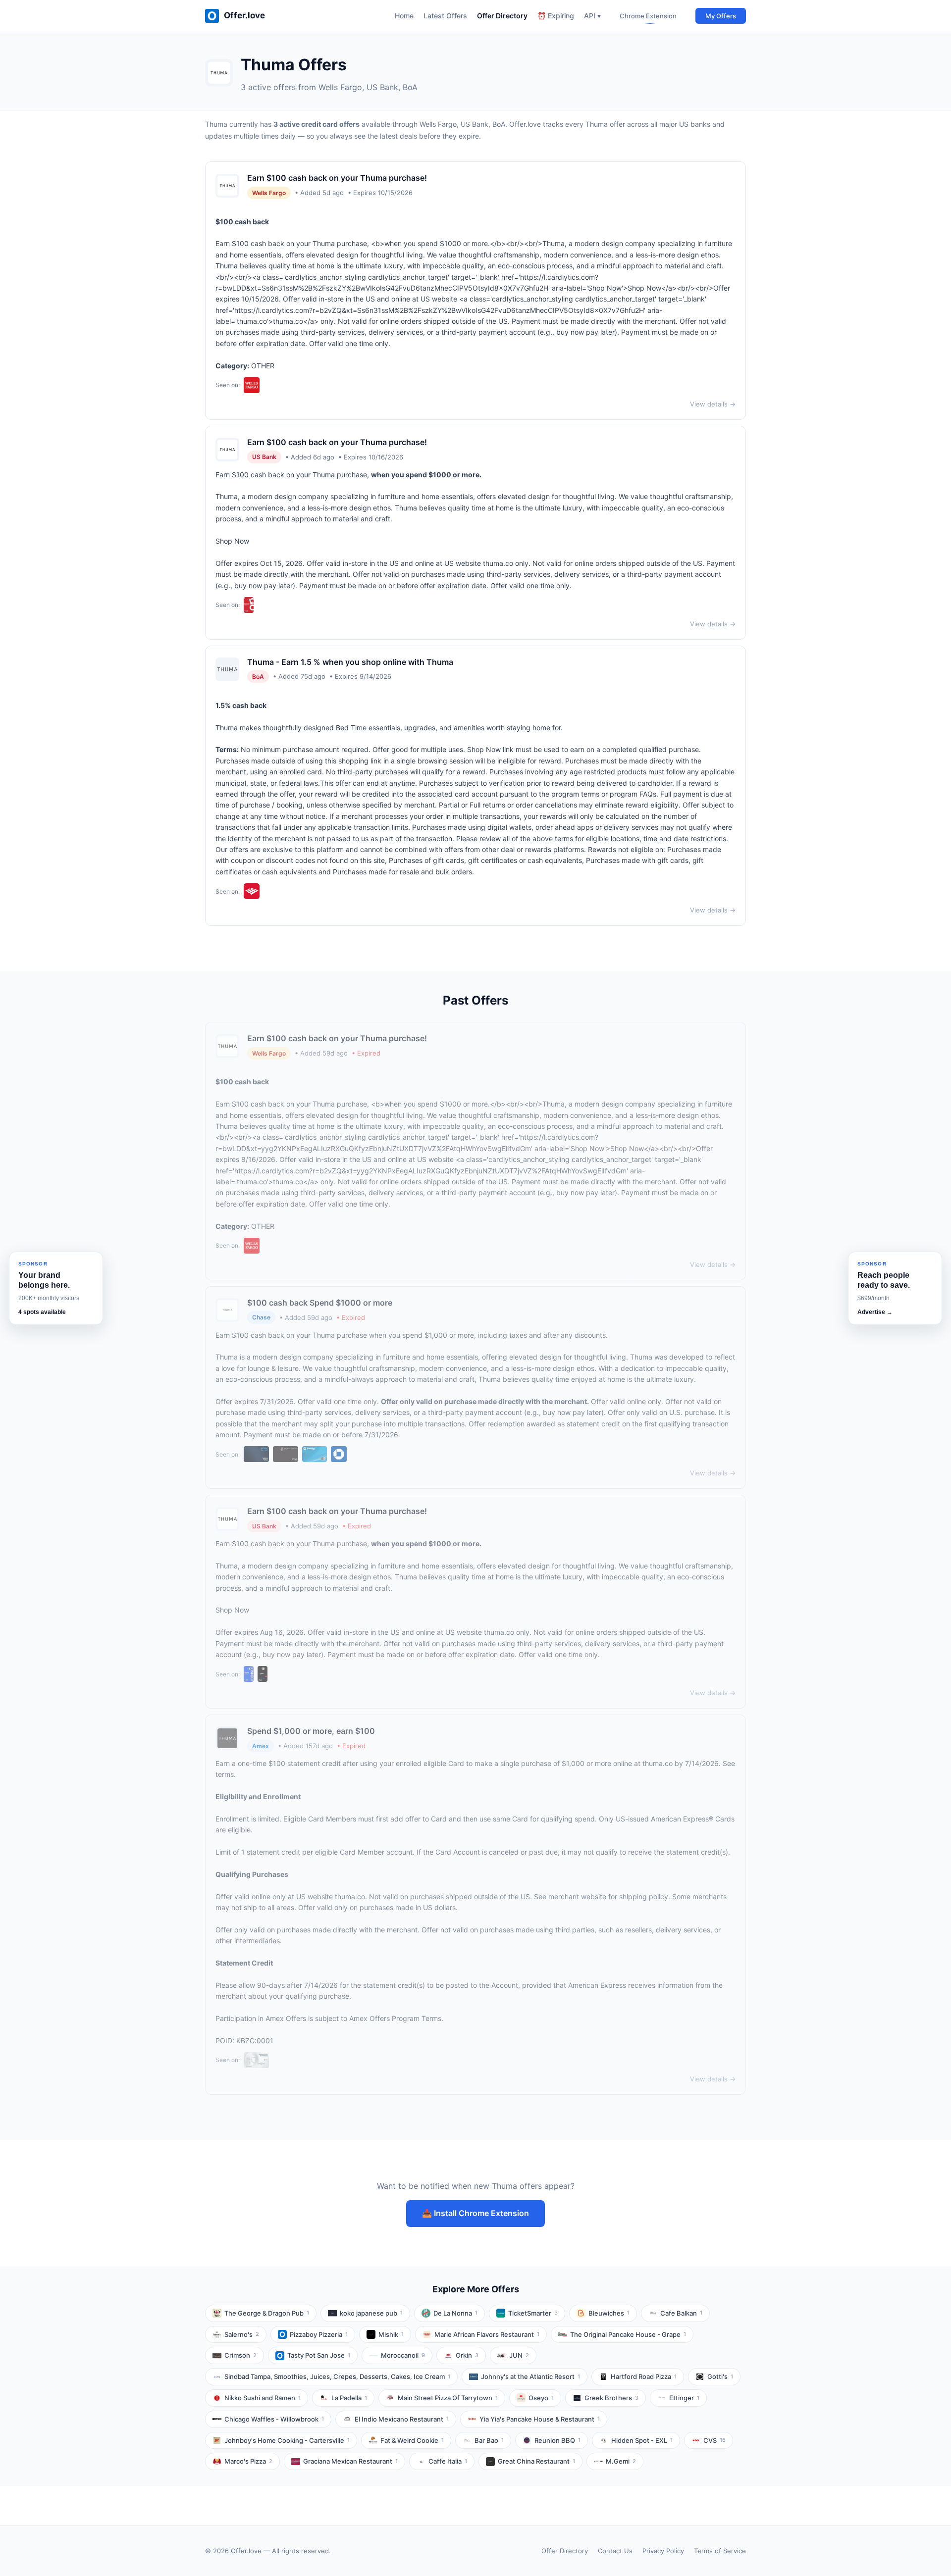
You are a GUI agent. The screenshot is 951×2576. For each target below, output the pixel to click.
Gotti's (720, 2376)
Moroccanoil (403, 2355)
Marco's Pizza (248, 2461)
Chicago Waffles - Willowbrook (274, 2419)
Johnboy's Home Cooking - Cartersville (287, 2440)
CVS (714, 2440)
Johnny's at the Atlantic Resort (530, 2376)
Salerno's (242, 2334)
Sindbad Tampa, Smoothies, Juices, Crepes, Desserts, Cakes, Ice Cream (337, 2376)
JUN (519, 2355)
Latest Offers (445, 16)
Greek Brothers (611, 2398)
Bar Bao (489, 2440)
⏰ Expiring (556, 16)
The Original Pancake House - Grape (628, 2334)
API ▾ (592, 16)
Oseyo (541, 2398)
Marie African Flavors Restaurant (487, 2334)
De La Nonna (455, 2313)
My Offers (721, 16)
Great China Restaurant (536, 2461)
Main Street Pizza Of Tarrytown (448, 2398)
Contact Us (615, 2551)
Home (404, 16)
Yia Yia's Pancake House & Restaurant (540, 2419)
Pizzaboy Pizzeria (319, 2334)
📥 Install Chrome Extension (475, 2213)
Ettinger (684, 2398)
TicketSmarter (533, 2313)
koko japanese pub (371, 2313)
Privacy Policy (663, 2551)
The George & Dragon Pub (267, 2313)
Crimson (240, 2355)
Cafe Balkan (681, 2313)
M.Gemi (621, 2461)
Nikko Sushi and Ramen (263, 2398)
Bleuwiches (609, 2313)
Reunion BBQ (557, 2440)
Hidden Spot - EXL (642, 2440)
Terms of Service (720, 2551)
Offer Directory (502, 16)
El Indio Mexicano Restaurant (402, 2419)
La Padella (349, 2398)
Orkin (467, 2355)
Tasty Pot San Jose (319, 2355)
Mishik (391, 2334)
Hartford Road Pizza (644, 2376)
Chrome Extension (648, 16)
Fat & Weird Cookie (412, 2440)
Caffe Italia (448, 2461)
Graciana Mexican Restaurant (350, 2461)
